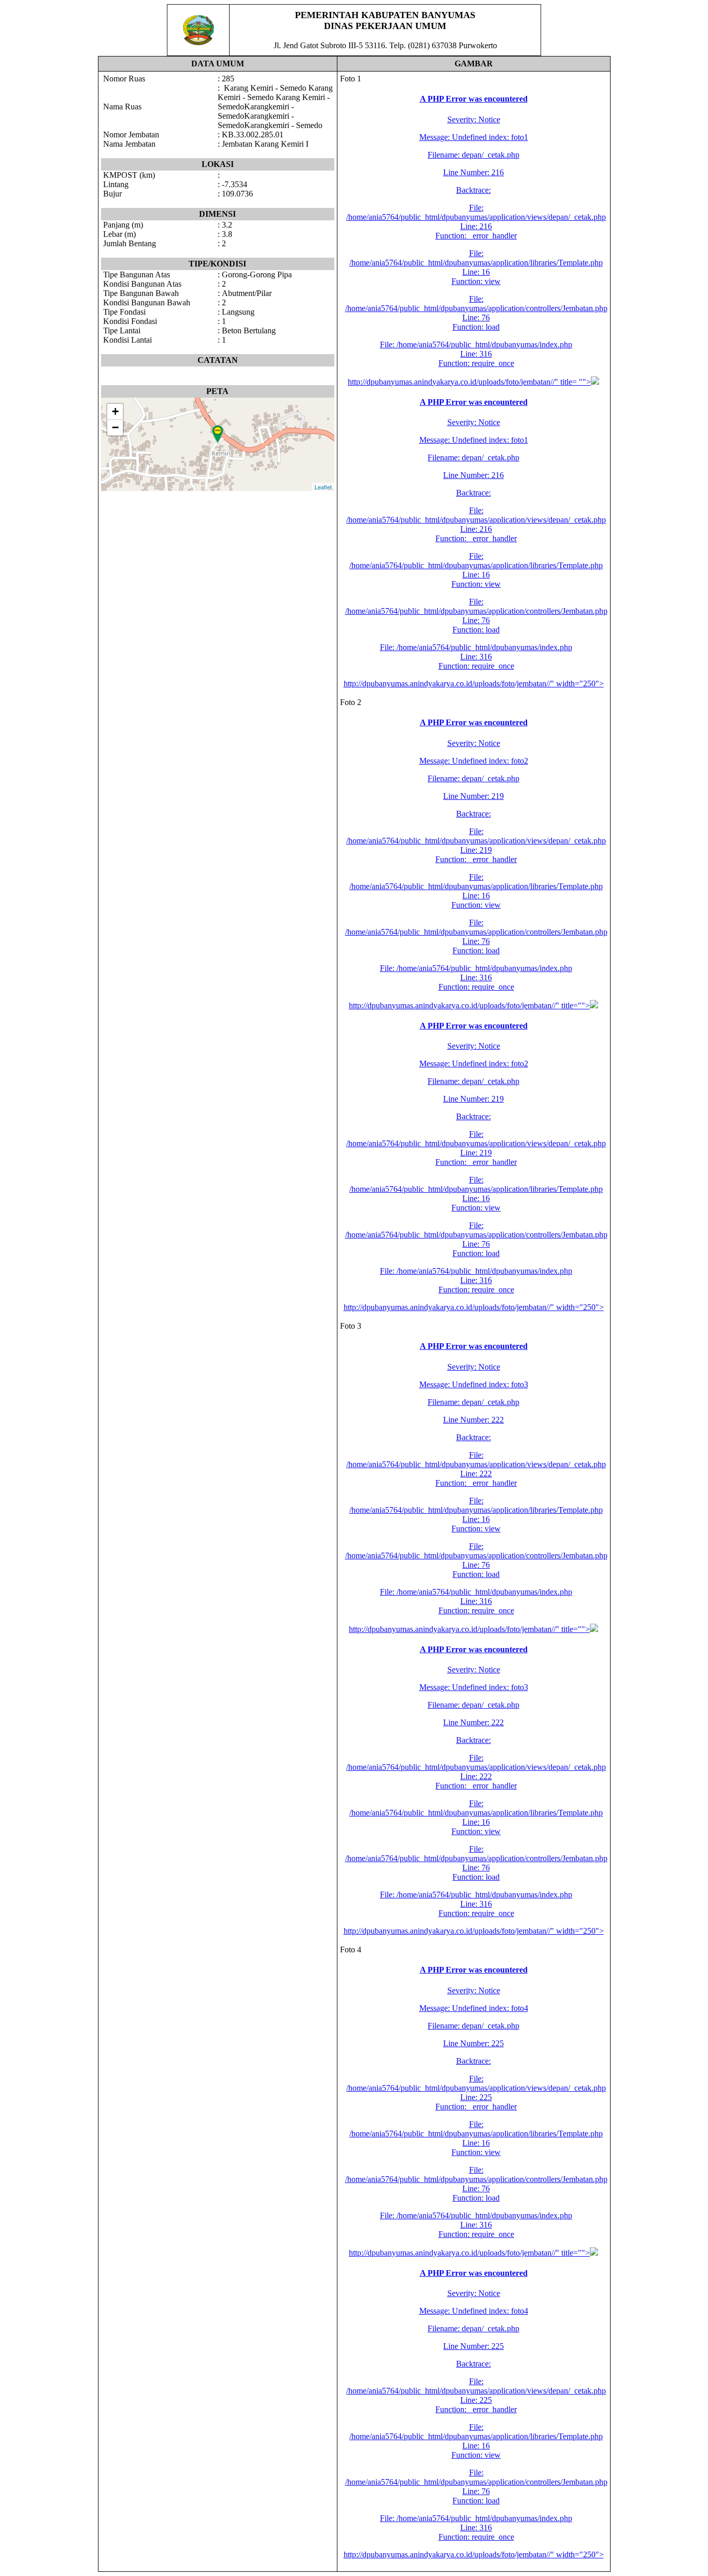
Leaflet (323, 487)
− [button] (115, 427)
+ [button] (115, 411)
